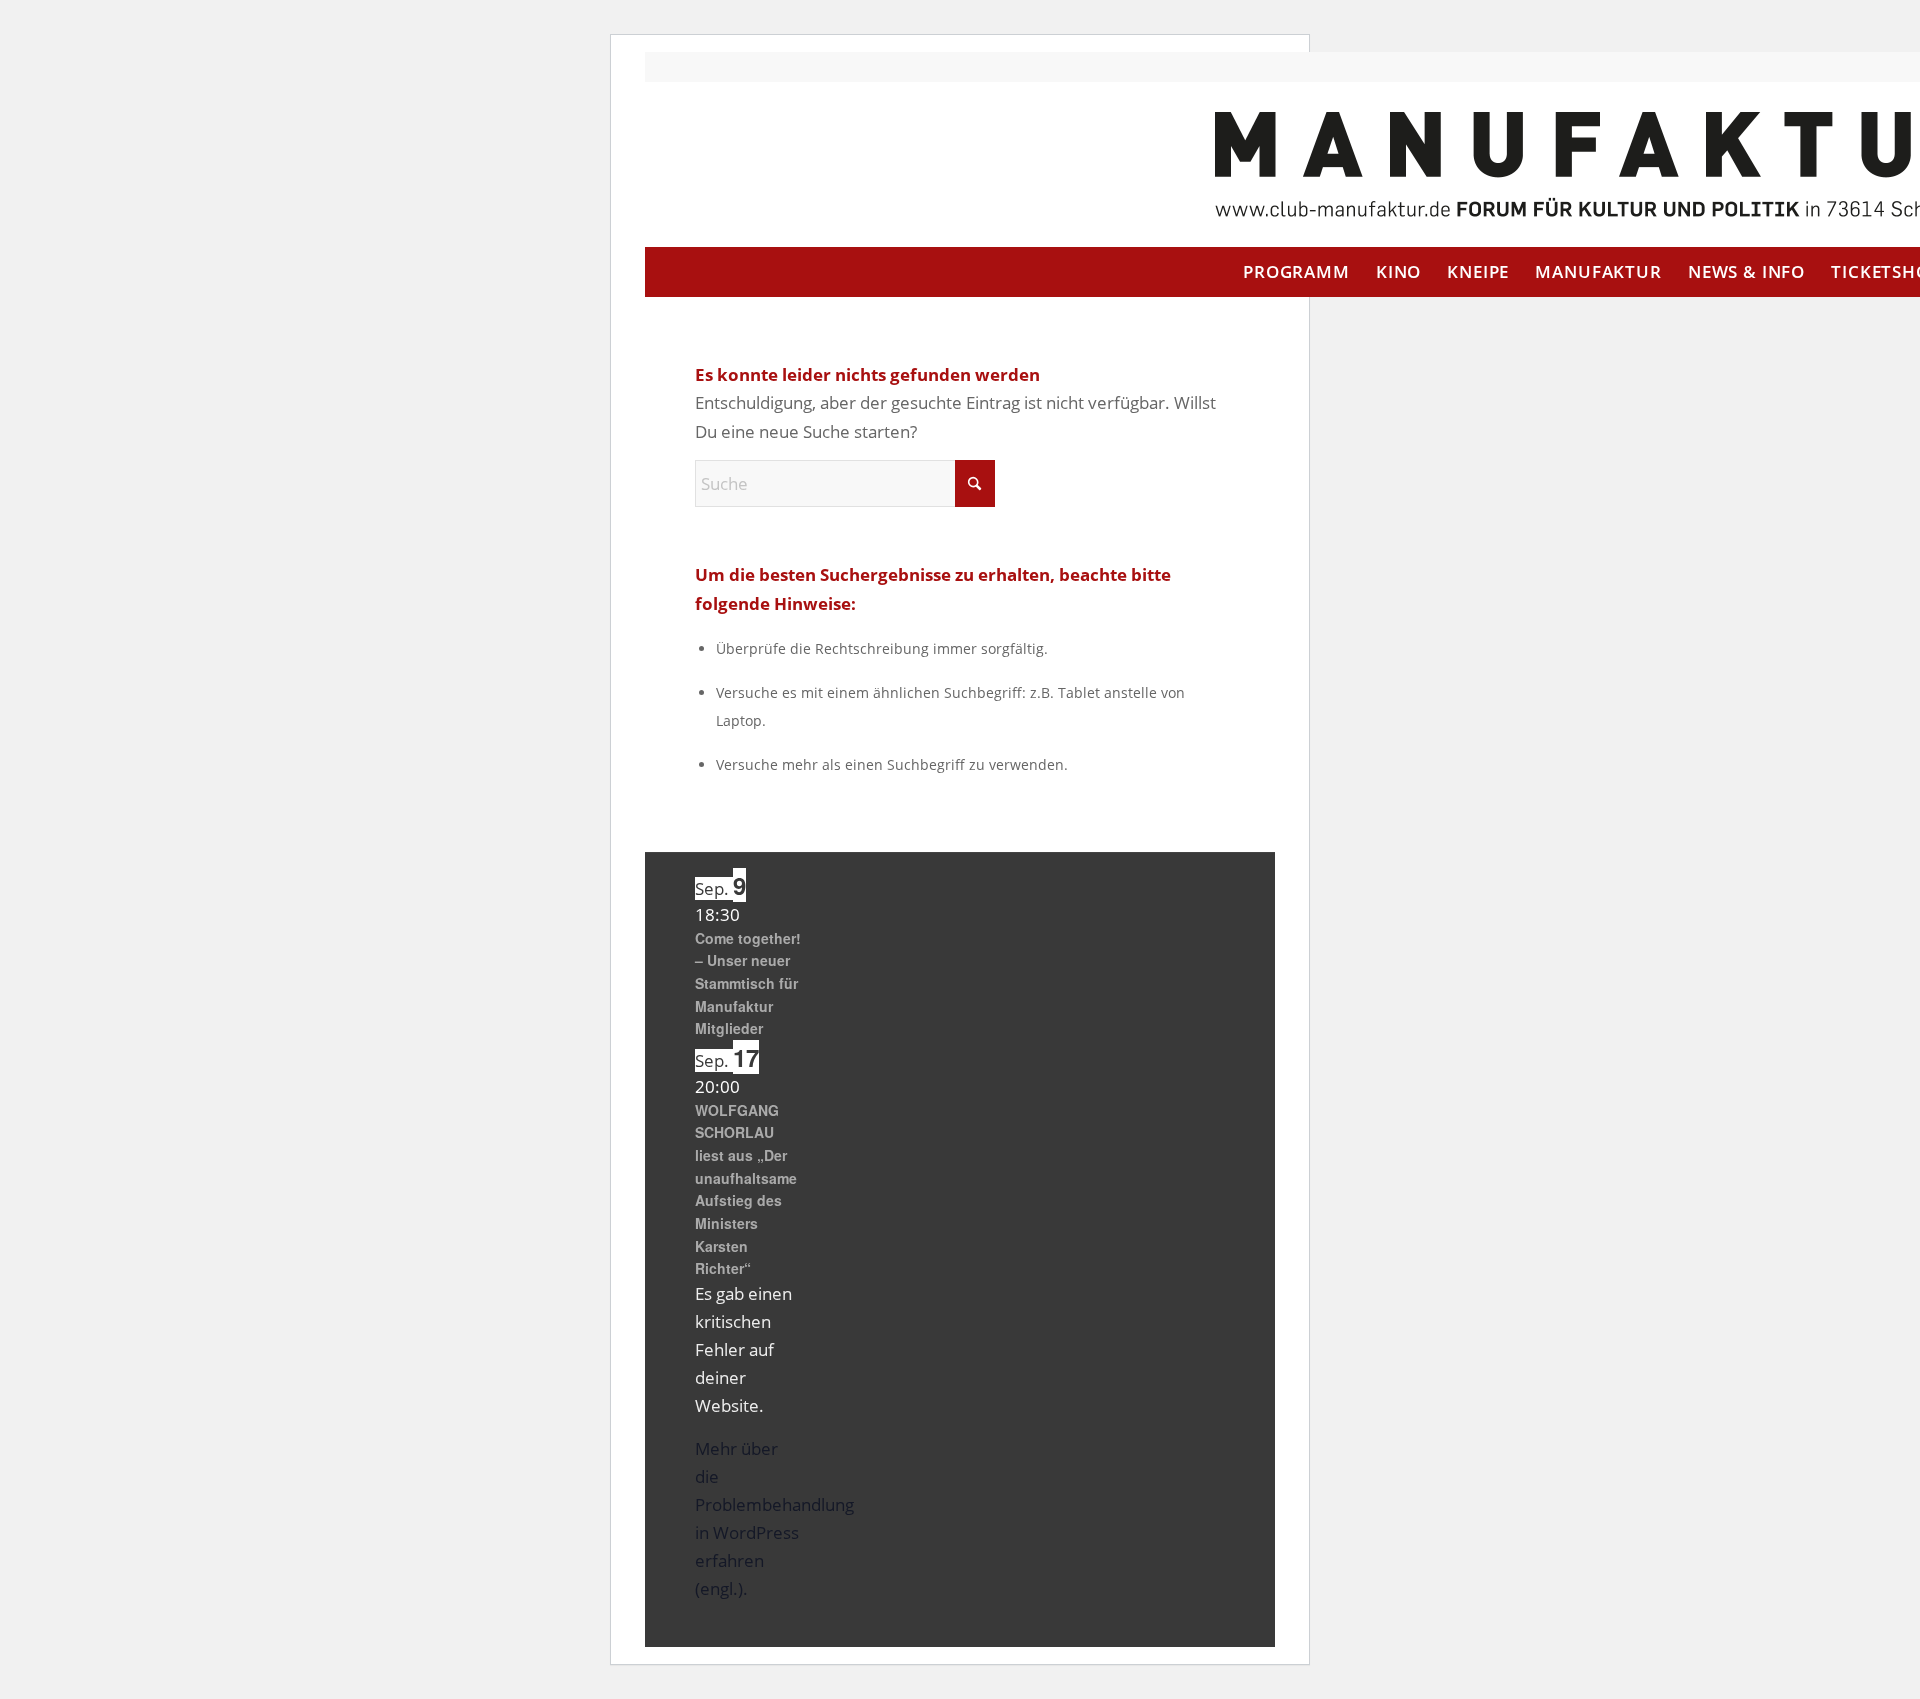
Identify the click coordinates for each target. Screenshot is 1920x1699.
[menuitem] (1296, 272)
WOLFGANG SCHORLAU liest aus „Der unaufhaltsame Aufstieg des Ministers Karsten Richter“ (746, 1189)
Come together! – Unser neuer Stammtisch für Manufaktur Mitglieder (748, 983)
